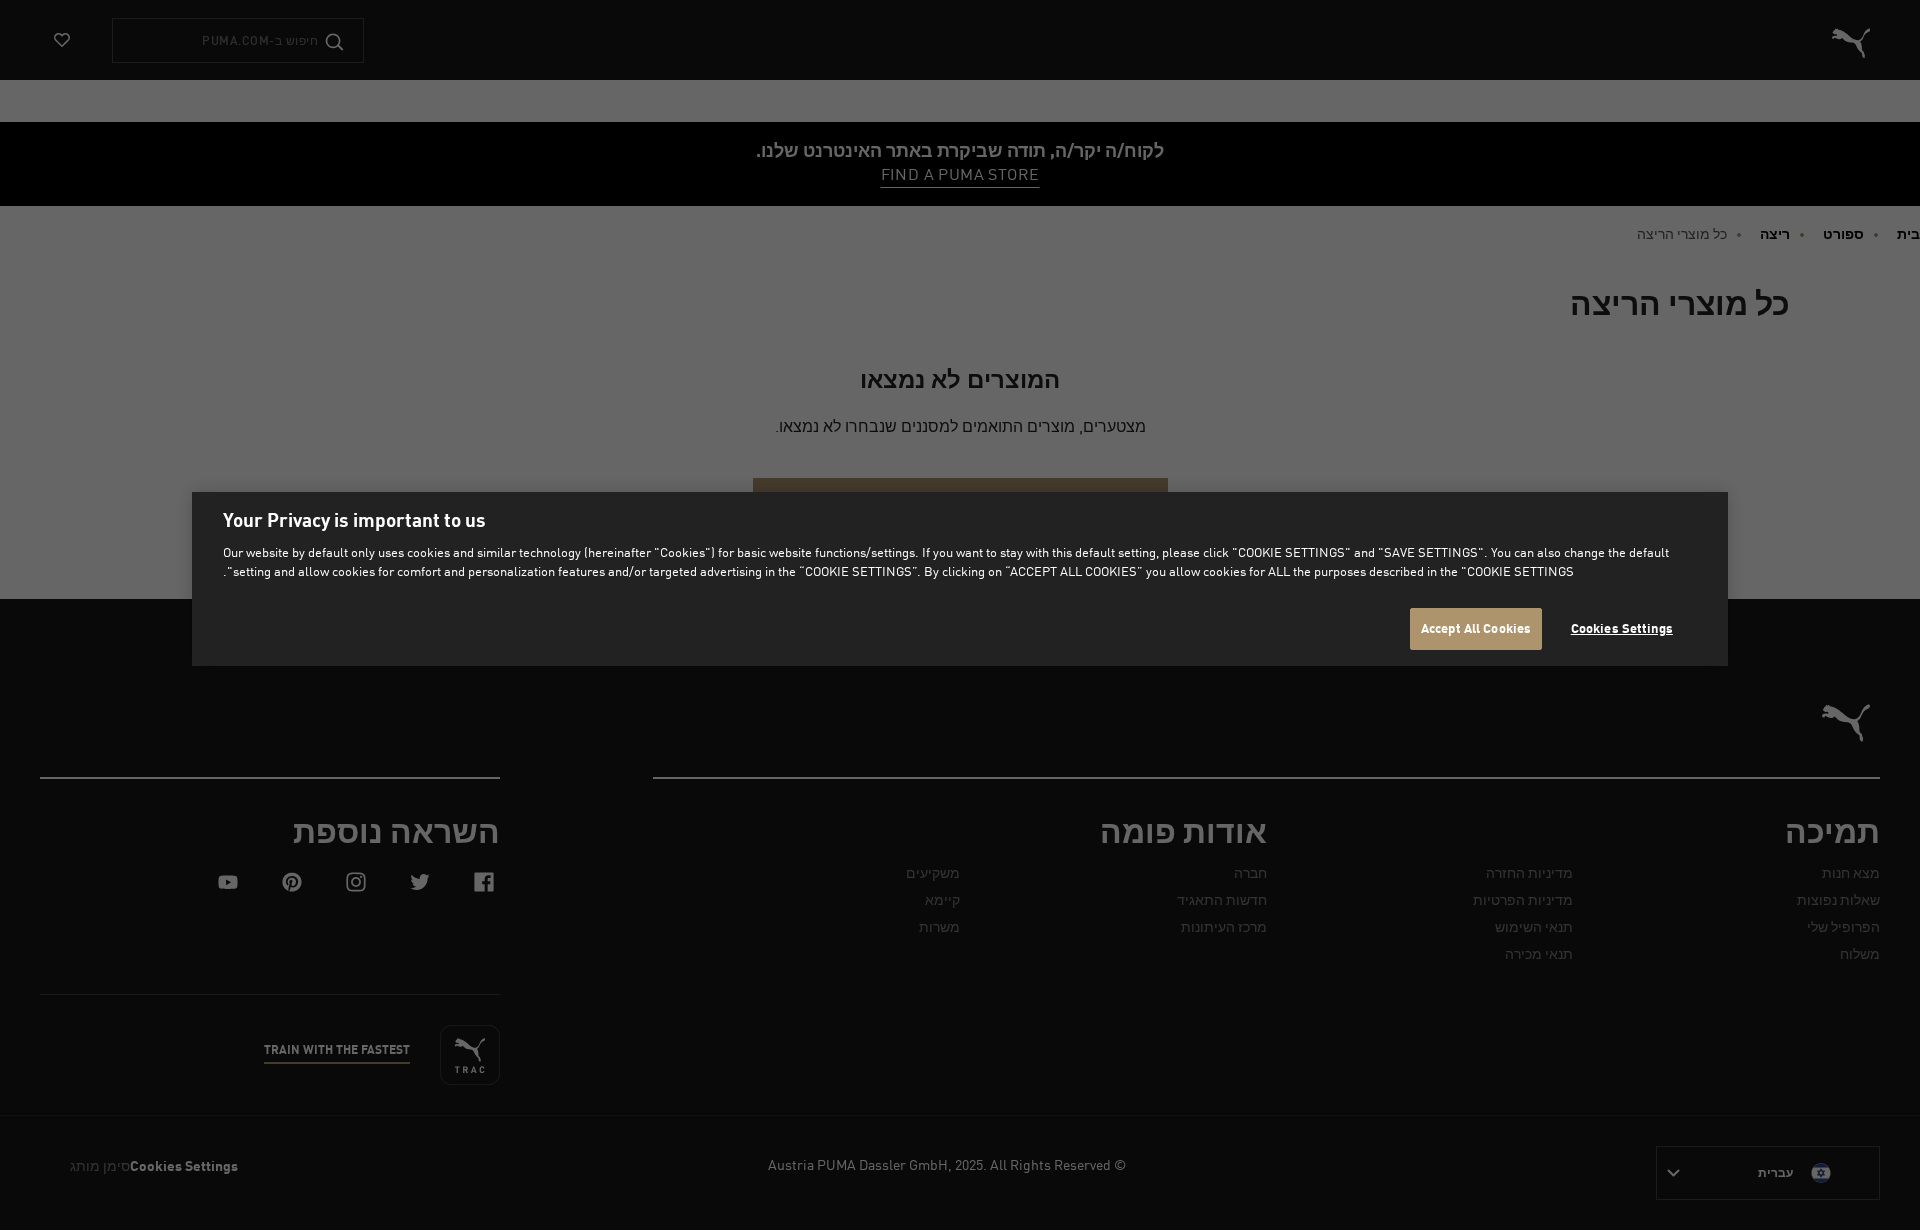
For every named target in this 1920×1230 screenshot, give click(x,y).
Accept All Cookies (1476, 628)
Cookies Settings (1622, 628)
